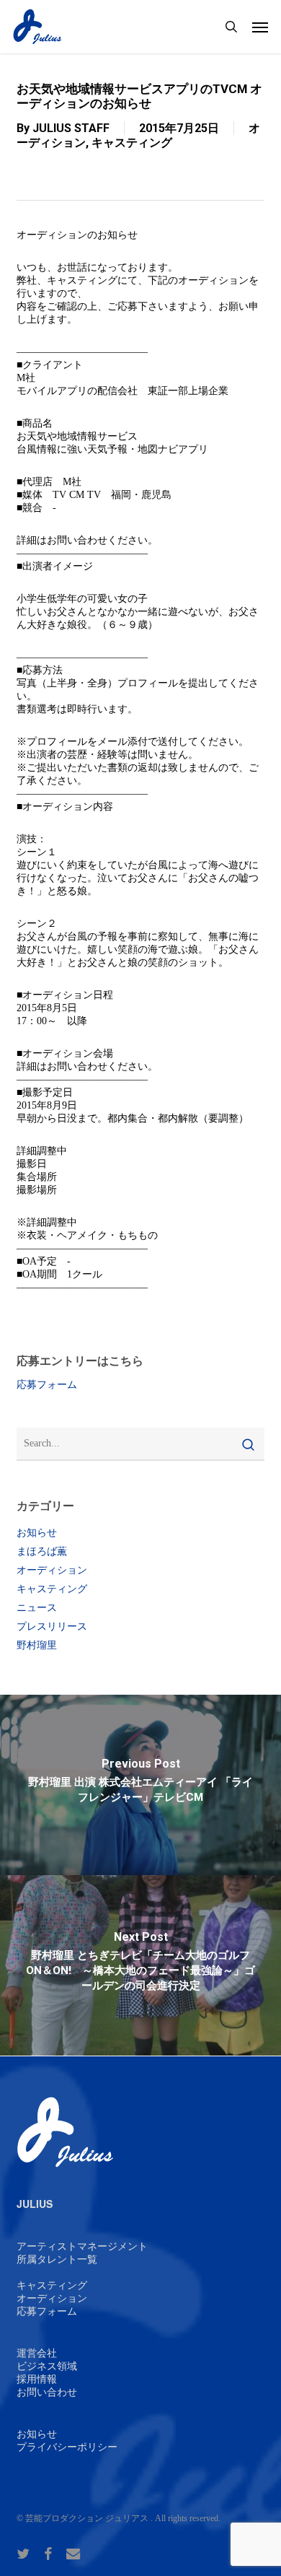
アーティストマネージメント (82, 2247)
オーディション (52, 1570)
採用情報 (37, 2379)
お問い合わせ (47, 2392)
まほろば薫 (42, 1551)
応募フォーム (47, 1385)
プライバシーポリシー (67, 2447)
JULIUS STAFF (71, 128)
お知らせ (37, 1533)
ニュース (37, 1608)
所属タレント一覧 (57, 2260)
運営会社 (37, 2353)
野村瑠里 (37, 1645)
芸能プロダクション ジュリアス (87, 2518)
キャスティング (132, 143)
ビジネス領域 (47, 2366)
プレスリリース (52, 1627)
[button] (260, 27)
